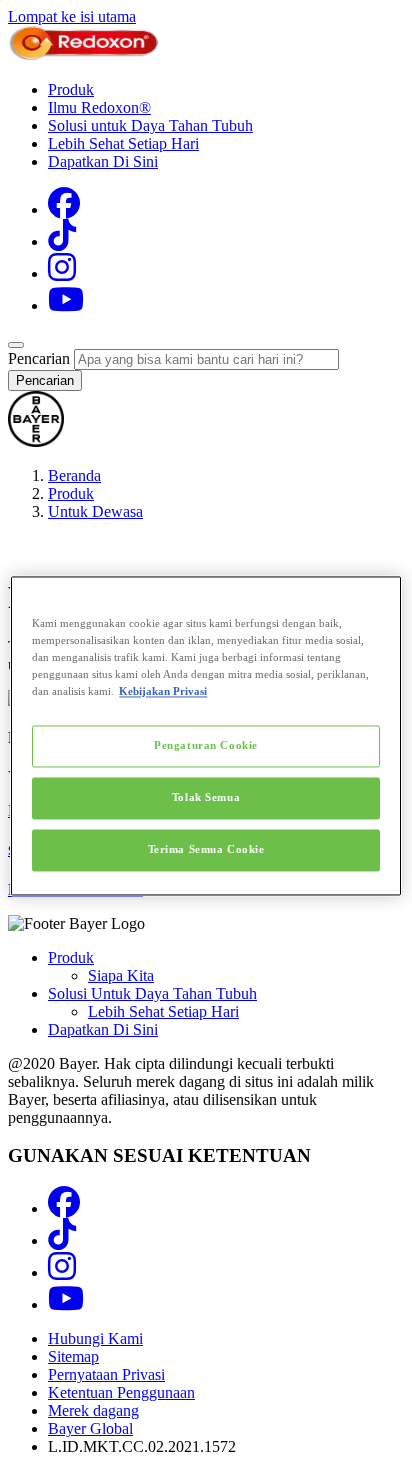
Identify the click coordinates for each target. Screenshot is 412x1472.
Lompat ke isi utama (72, 16)
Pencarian (39, 358)
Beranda (74, 475)
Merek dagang (93, 1410)
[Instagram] (62, 273)
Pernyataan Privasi (106, 1374)
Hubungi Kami (95, 1338)
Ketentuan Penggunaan (121, 1392)
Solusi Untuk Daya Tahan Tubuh (152, 993)
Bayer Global (90, 1428)
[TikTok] (62, 241)
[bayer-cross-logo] (36, 441)
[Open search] (16, 345)
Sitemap (73, 1356)
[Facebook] (64, 209)
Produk (71, 89)
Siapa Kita (121, 975)
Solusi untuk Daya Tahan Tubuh (150, 125)
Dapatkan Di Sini (103, 161)
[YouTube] (66, 305)
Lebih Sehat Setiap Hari (123, 143)
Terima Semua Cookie (206, 850)
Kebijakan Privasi (163, 692)
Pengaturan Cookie (206, 746)
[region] (205, 735)
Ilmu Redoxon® (99, 107)
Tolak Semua (206, 798)
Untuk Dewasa (95, 511)
